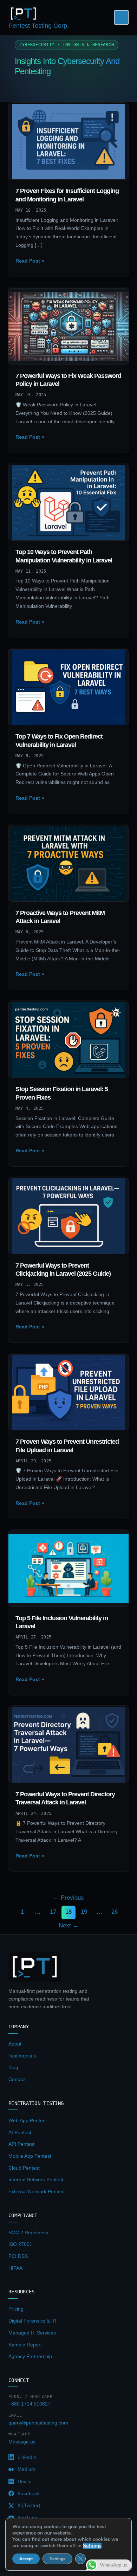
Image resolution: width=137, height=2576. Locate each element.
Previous (68, 1898)
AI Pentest (20, 2132)
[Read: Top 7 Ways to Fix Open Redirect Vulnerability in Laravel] (69, 687)
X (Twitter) (29, 2505)
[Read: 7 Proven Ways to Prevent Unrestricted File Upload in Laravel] (69, 1392)
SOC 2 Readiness (28, 2233)
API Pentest (21, 2144)
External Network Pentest (37, 2191)
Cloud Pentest (24, 2168)
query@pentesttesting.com (38, 2423)
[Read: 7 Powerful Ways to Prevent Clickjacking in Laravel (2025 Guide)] (69, 1216)
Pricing (16, 2309)
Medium (27, 2469)
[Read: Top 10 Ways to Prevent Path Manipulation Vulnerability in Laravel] (69, 502)
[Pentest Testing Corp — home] (35, 1967)
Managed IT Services (32, 2333)
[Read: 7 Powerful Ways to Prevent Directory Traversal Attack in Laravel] (69, 1745)
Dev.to (25, 2481)
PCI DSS (18, 2256)
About (15, 2044)
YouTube (27, 2518)
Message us (22, 2442)
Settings (57, 2559)
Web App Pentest (28, 2120)
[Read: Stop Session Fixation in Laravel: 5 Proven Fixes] (69, 1039)
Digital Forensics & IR (32, 2321)
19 (84, 1912)
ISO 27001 (20, 2244)
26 (115, 1912)
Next (69, 1925)
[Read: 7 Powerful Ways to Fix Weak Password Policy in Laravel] (69, 326)
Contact (17, 2079)
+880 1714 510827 (30, 2404)
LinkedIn (27, 2457)
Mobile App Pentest (30, 2156)
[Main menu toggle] (121, 17)
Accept (26, 2559)
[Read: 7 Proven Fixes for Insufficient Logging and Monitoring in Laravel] (69, 141)
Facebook (29, 2493)
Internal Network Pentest (36, 2179)
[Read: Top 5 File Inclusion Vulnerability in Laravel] (69, 1568)
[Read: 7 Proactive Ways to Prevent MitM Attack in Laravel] (69, 863)
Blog (13, 2067)
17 (53, 1912)
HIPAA (15, 2268)
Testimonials (22, 2056)
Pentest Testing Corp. (39, 26)
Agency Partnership (30, 2356)
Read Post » (30, 262)
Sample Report (25, 2345)
